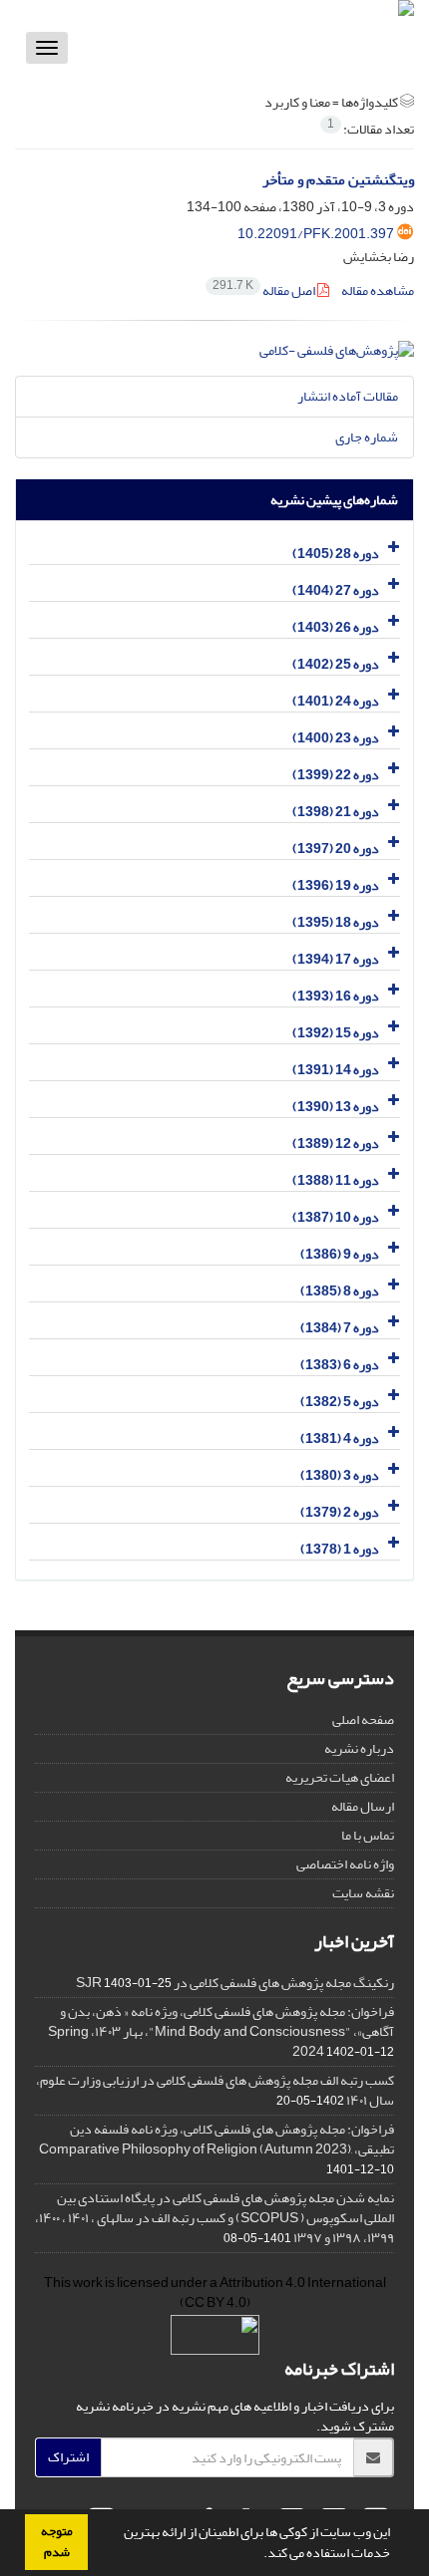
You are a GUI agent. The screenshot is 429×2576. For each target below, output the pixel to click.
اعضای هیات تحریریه (340, 1777)
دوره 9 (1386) (340, 1254)
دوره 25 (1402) (336, 664)
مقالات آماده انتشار (348, 396)
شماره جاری (367, 437)
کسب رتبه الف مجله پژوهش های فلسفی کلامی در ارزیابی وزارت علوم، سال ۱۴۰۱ (215, 2090)
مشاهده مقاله (378, 290)
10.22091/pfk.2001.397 (316, 234)
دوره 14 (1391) (336, 1070)
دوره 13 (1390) (336, 1107)
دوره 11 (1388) (336, 1180)
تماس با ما (368, 1835)
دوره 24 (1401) (336, 701)
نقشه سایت (363, 1893)
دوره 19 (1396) (336, 885)
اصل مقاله (265, 290)
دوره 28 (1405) (336, 554)
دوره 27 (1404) (336, 590)
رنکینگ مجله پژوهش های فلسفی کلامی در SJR (235, 1983)
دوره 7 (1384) (340, 1328)
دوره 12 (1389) (336, 1144)
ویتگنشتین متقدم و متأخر (338, 180)
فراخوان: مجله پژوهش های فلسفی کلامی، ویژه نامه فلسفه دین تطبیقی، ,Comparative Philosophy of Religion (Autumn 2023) (216, 2139)
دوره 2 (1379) (340, 1512)
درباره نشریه (359, 1748)
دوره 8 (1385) (340, 1291)
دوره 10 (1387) (336, 1217)
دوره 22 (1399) (336, 775)
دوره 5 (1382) (340, 1402)
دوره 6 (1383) (340, 1365)
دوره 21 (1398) (336, 812)
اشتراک (68, 2457)
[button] (258, 2555)
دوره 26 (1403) (336, 627)
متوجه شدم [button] (57, 2542)
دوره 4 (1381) (340, 1438)
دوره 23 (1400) (336, 738)
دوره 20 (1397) (336, 849)
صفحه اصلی (363, 1719)
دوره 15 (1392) (336, 1033)
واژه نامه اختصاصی (345, 1864)
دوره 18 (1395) (336, 922)
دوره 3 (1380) (340, 1475)
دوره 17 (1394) (336, 959)
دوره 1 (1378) (340, 1549)
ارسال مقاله (363, 1806)
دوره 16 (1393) (336, 996)
